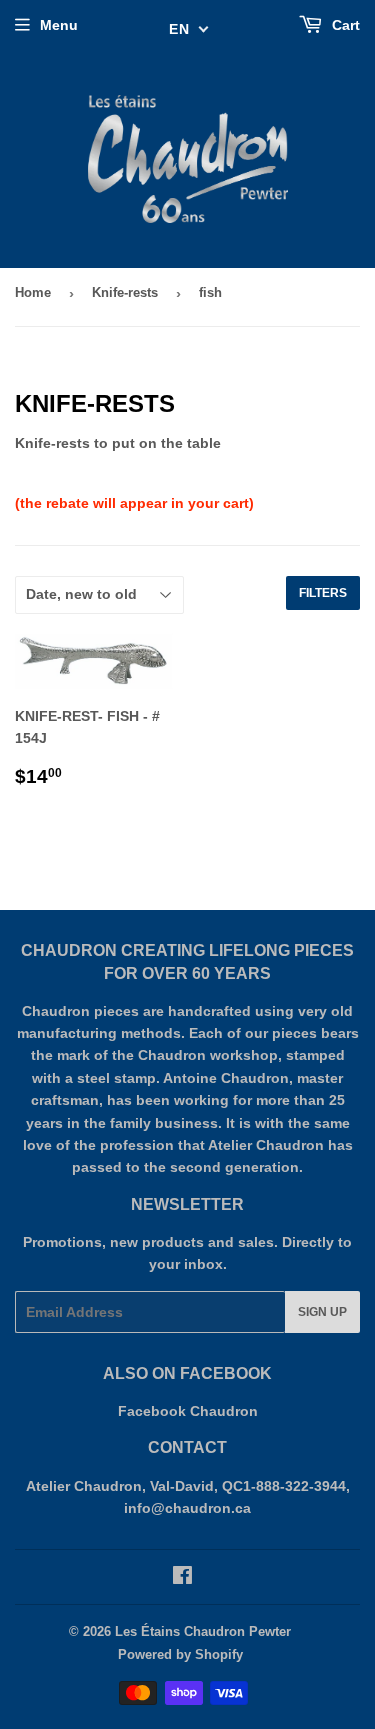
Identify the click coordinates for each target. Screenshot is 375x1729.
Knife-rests (125, 292)
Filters (323, 593)
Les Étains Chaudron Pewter (203, 1631)
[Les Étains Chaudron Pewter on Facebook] (182, 1578)
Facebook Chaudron (188, 1411)
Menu (59, 25)
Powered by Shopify (180, 1654)
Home (33, 292)
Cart (344, 25)
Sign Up (322, 1312)
